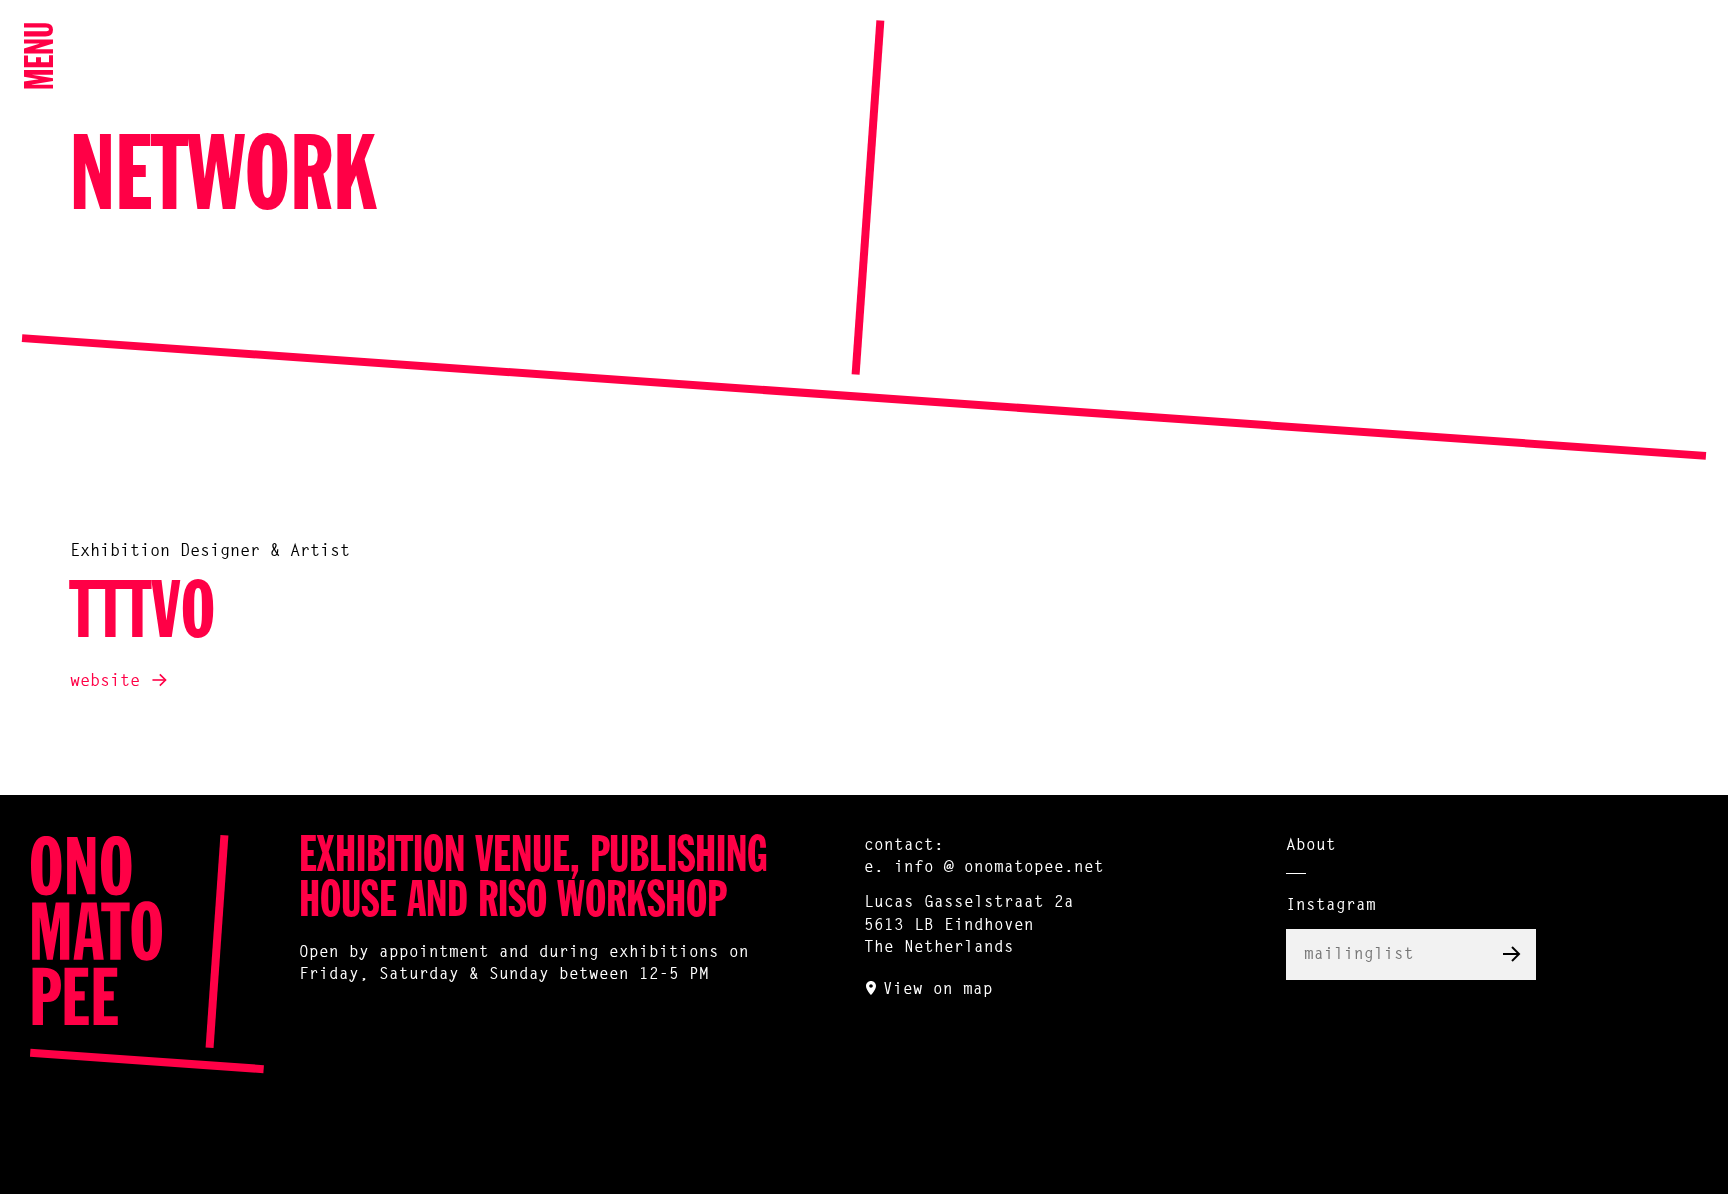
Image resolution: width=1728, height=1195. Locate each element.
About (1311, 846)
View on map (938, 990)
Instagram (1331, 906)
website (105, 681)
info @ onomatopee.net (999, 868)
